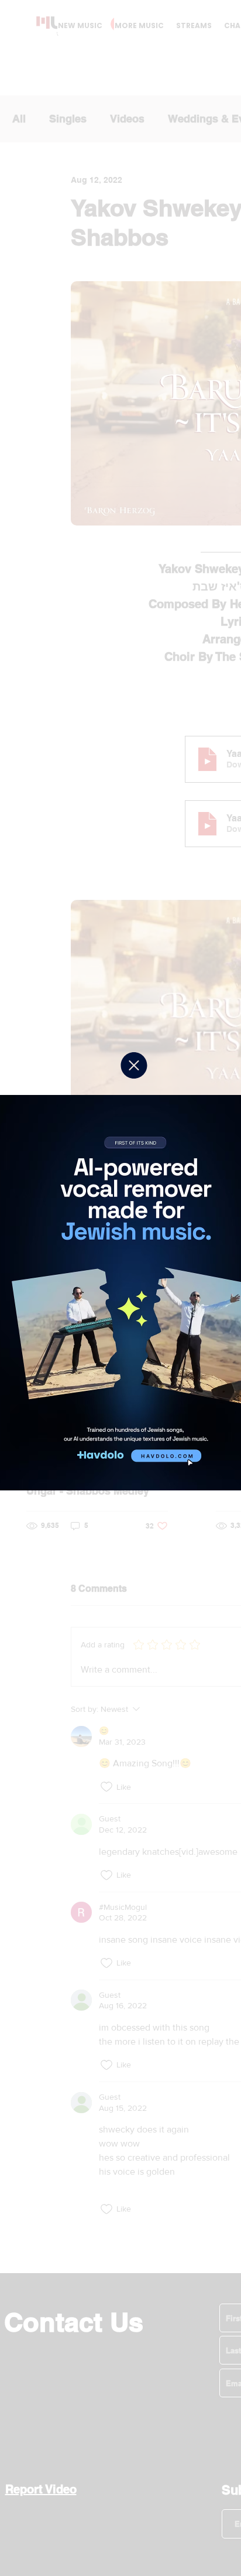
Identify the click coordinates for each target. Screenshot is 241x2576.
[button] (134, 1065)
